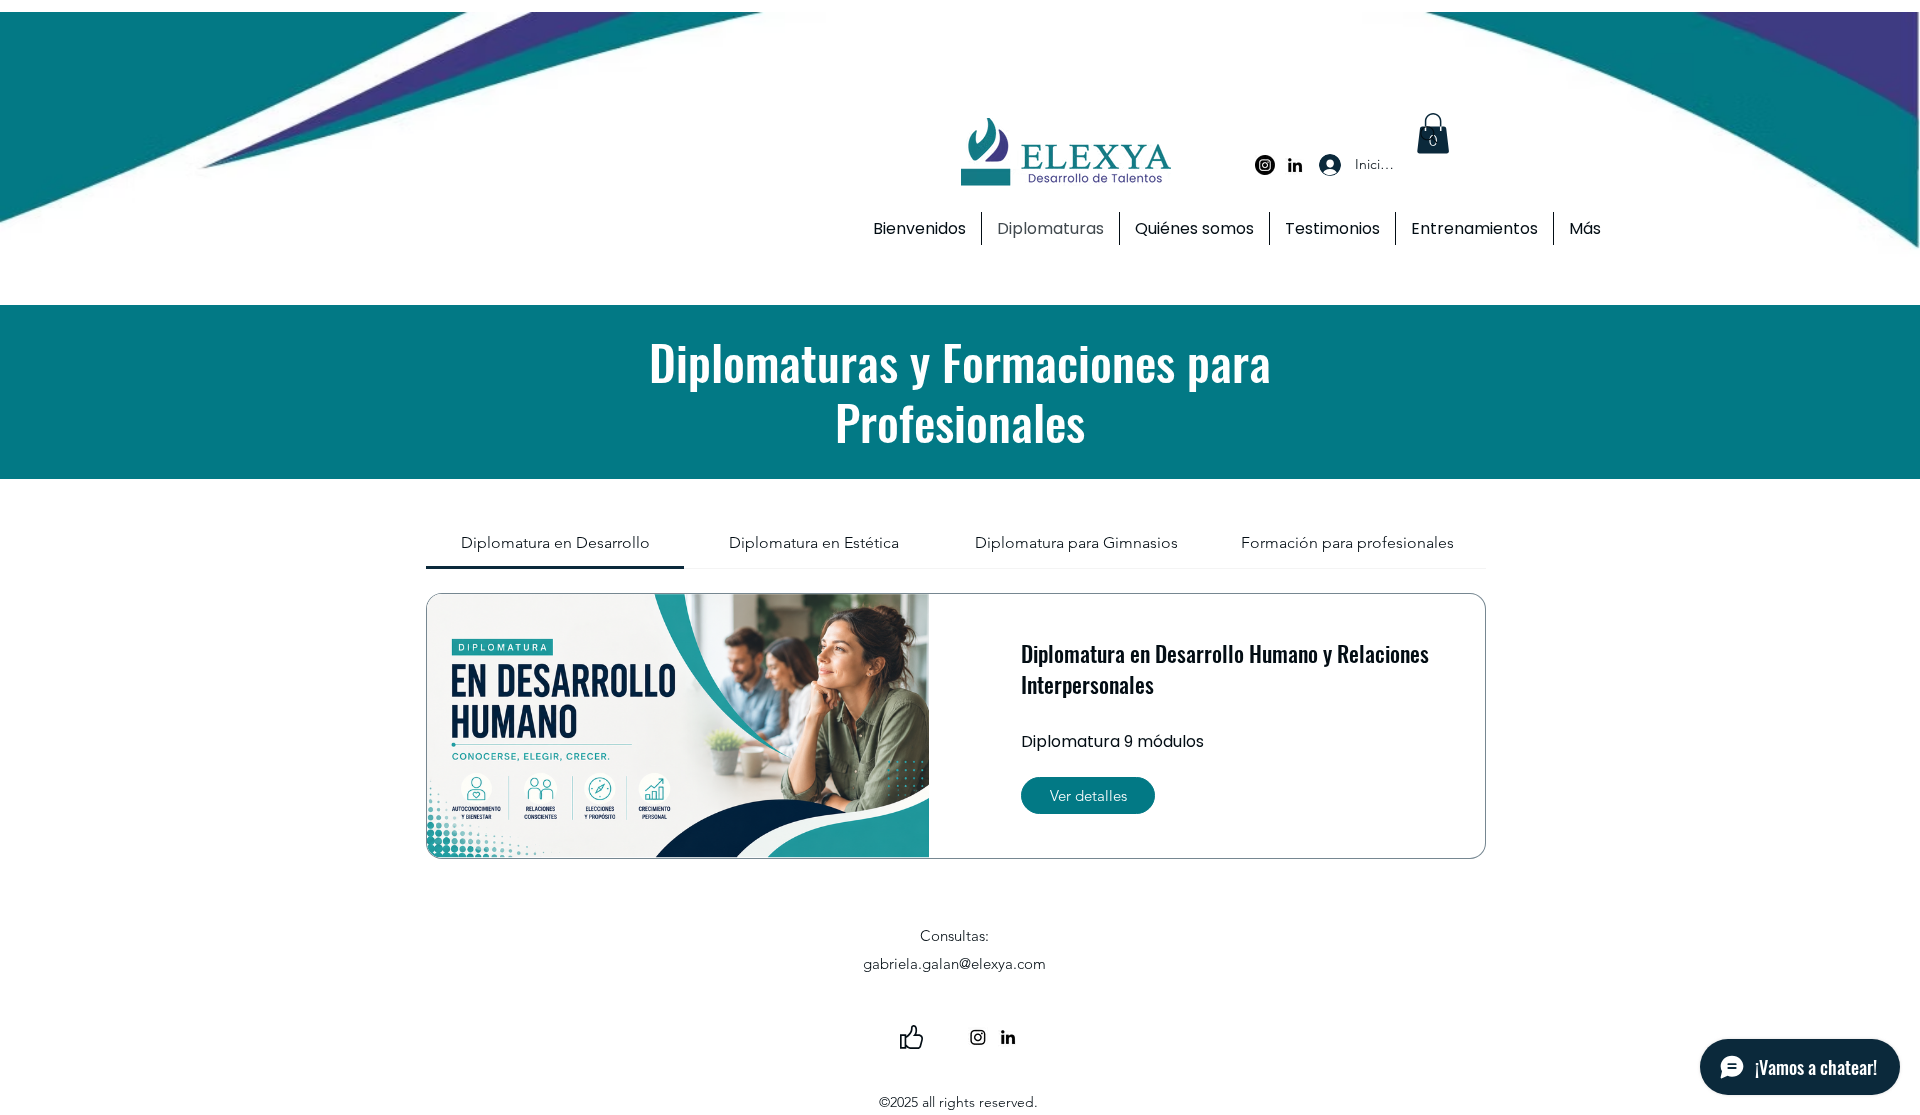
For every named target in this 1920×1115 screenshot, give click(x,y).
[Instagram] (1265, 165)
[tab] (555, 543)
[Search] (1429, 135)
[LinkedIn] (1295, 165)
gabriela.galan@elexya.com (954, 963)
